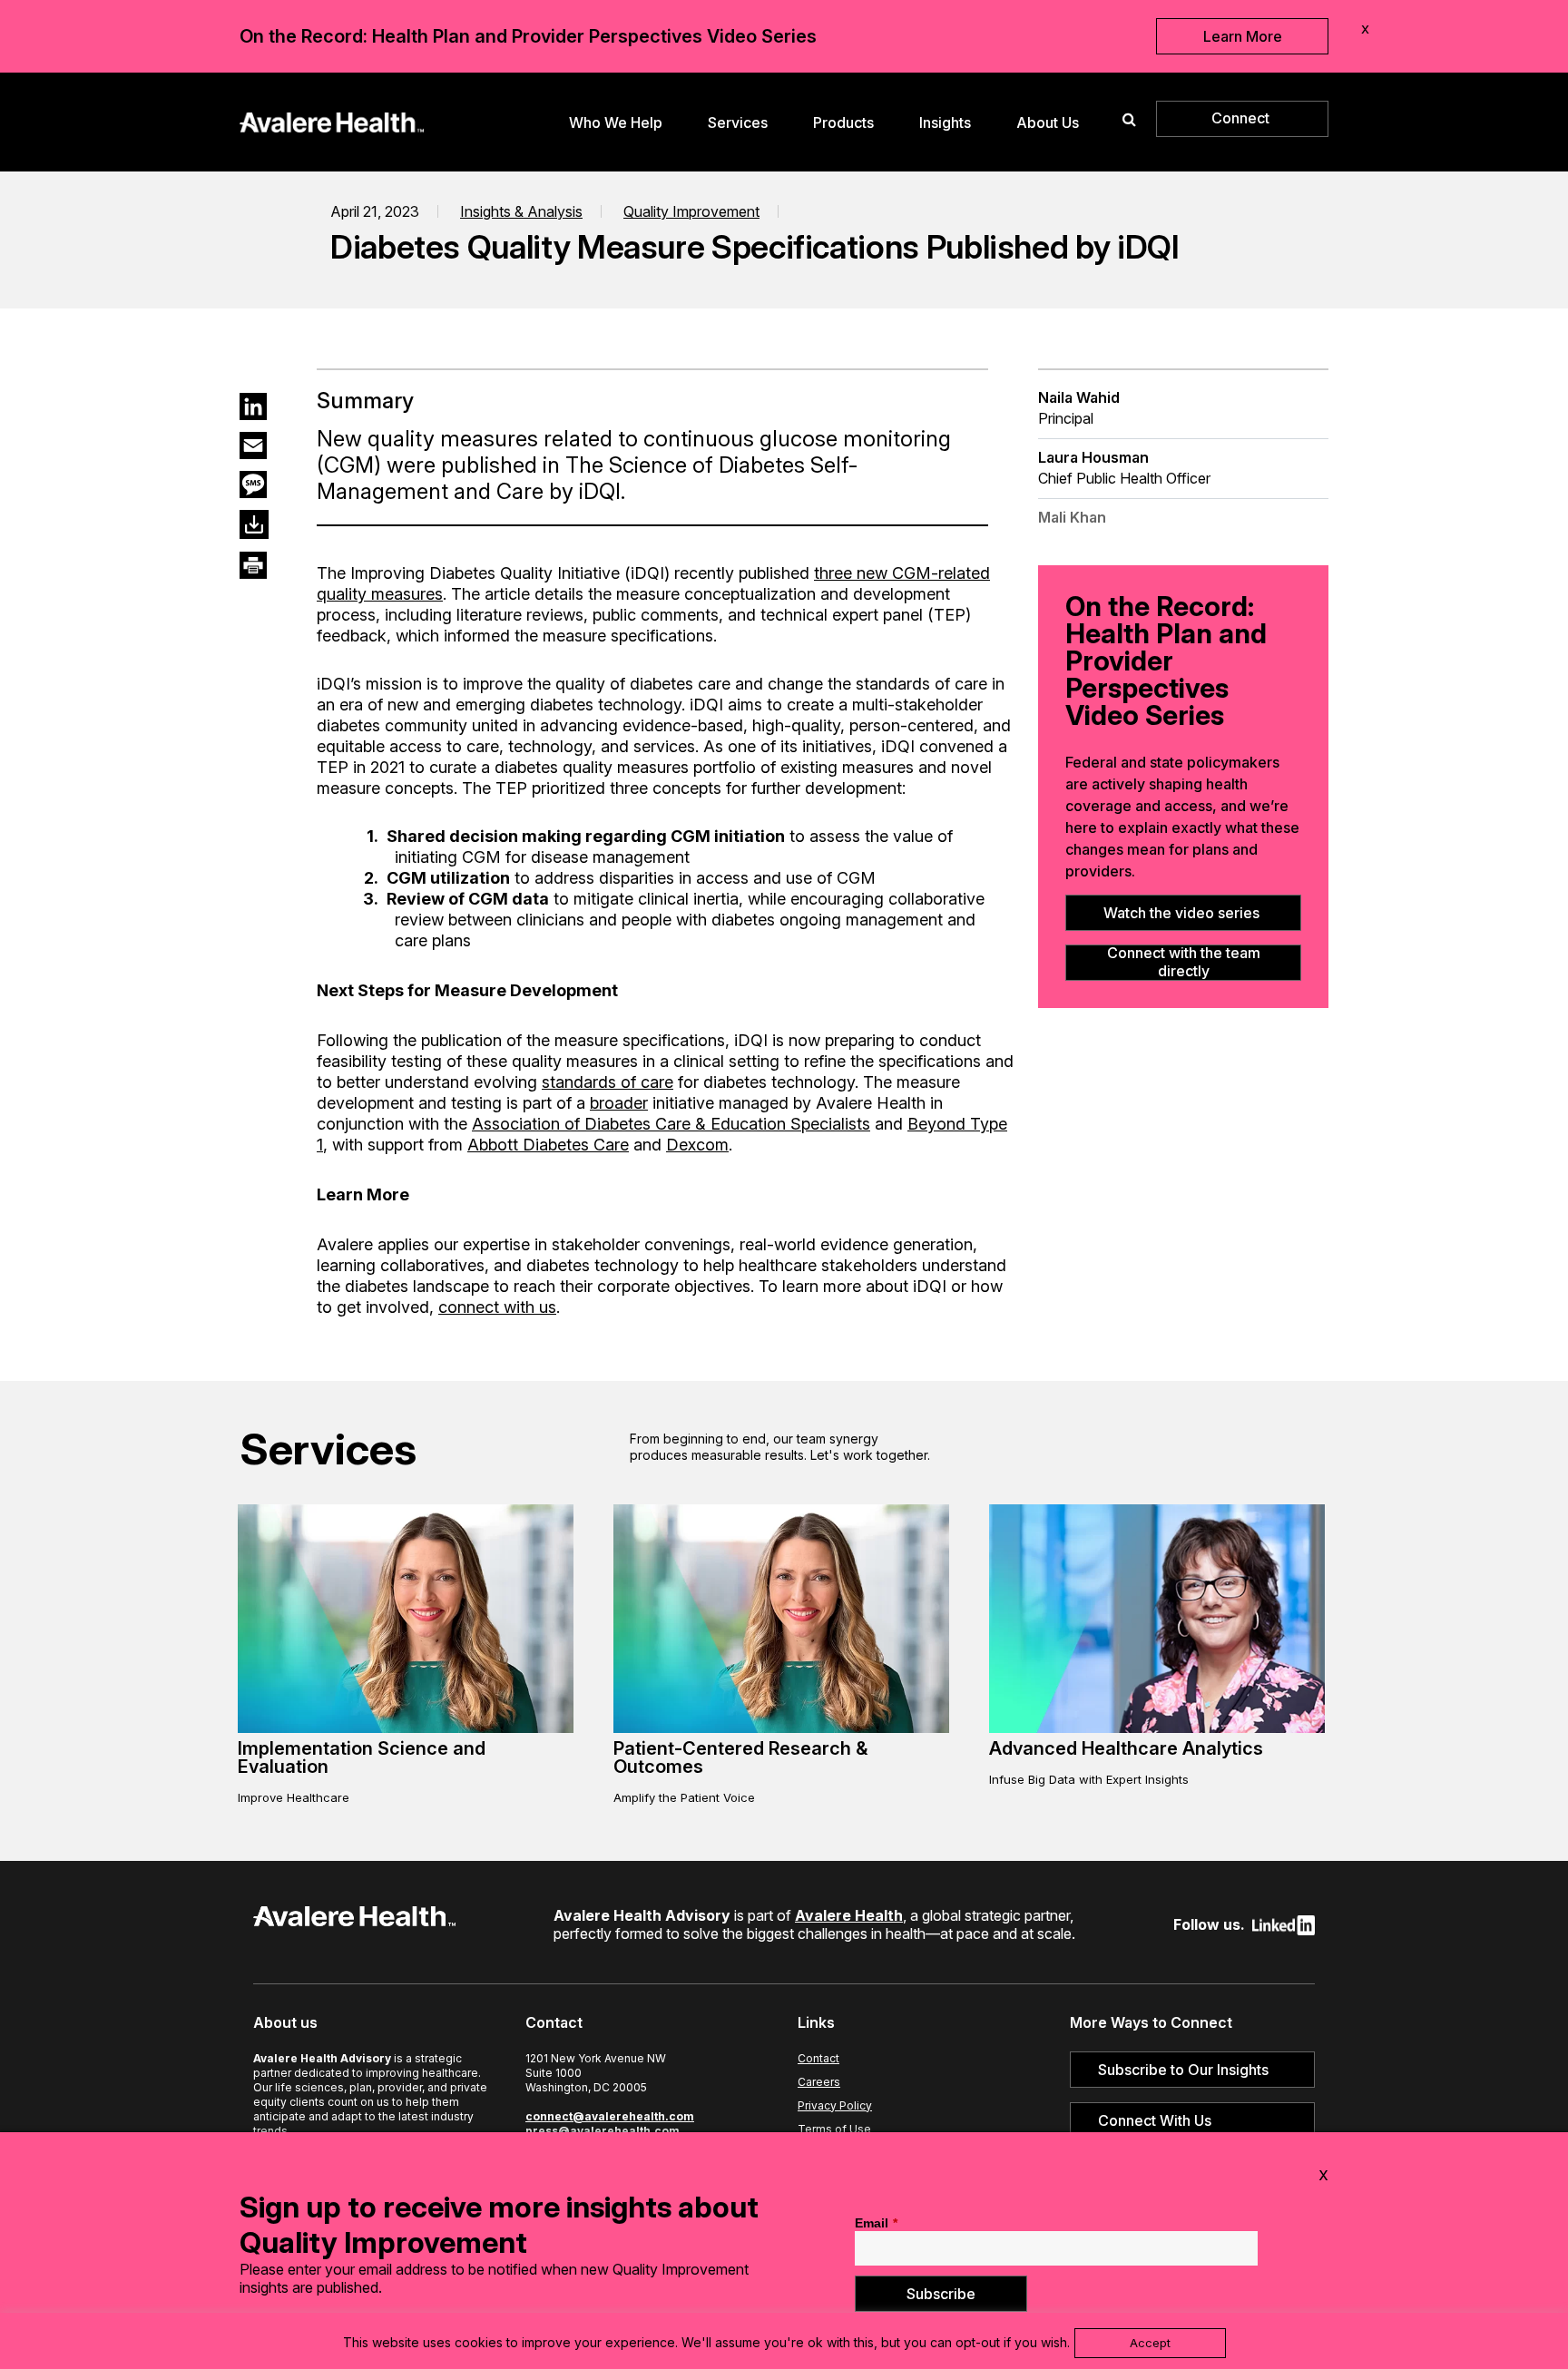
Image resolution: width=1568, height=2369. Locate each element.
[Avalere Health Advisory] (332, 120)
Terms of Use (834, 2129)
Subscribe (941, 2294)
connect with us (497, 1307)
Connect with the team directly (1184, 962)
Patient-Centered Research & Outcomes (740, 1757)
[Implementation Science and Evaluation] (406, 1728)
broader (619, 1103)
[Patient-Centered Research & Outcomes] (781, 1728)
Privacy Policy (835, 2105)
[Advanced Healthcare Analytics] (1157, 1728)
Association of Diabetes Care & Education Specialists (671, 1124)
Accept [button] (1150, 2343)
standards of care (608, 1082)
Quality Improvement (691, 211)
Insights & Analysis (521, 211)
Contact (818, 2058)
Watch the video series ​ (1183, 913)
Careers (819, 2082)
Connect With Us (1155, 2120)
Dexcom (697, 1145)
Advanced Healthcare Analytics (1126, 1748)
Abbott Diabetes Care (548, 1145)
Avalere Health (849, 1915)
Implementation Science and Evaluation (362, 1757)
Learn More (1243, 36)
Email (876, 2223)
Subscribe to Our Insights (1183, 2070)
